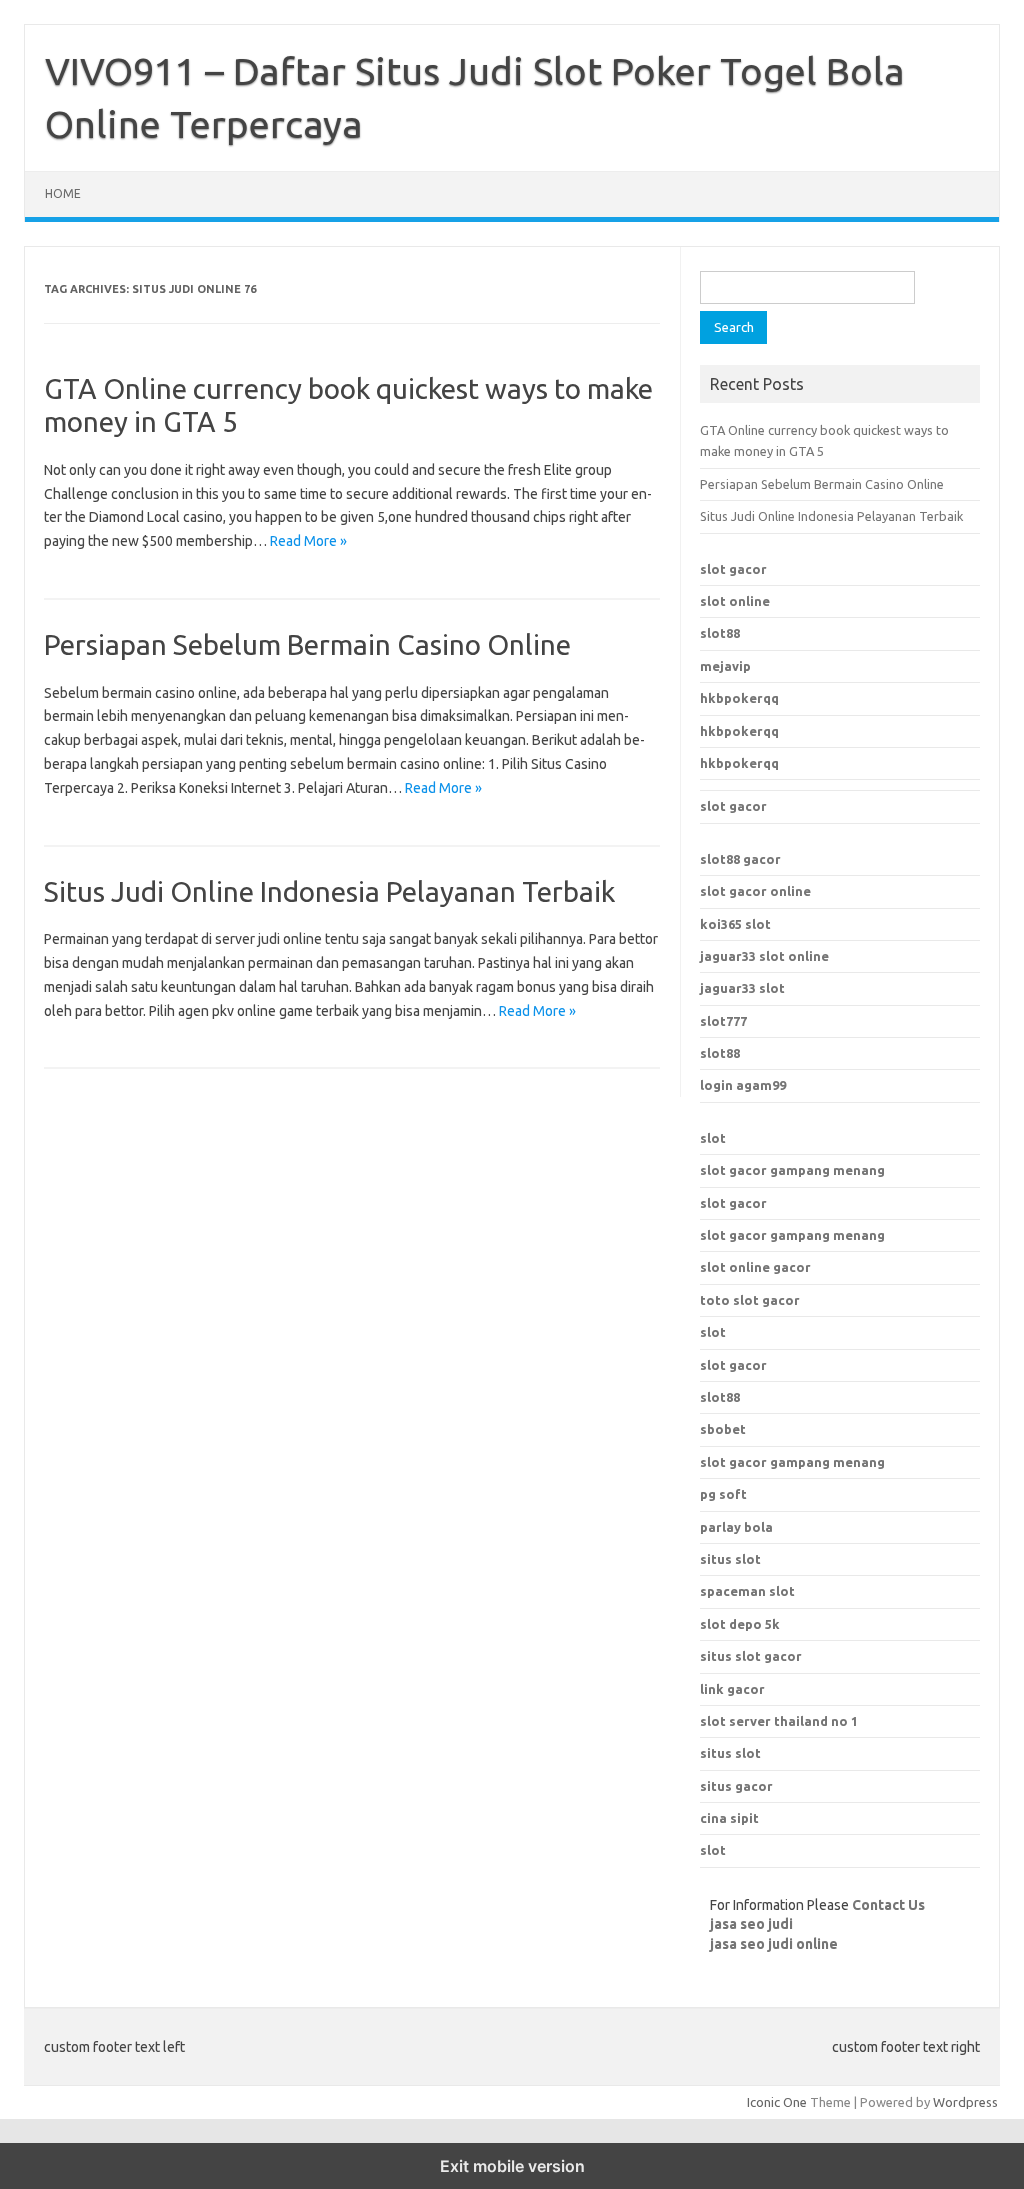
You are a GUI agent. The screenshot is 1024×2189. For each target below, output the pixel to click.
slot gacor (733, 569)
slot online (735, 601)
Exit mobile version (512, 2166)
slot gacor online (755, 891)
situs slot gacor (751, 1656)
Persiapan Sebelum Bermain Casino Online (307, 644)
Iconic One (777, 2102)
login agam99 (743, 1085)
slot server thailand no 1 (779, 1721)
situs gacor (736, 1786)
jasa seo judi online (774, 1944)
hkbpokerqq (739, 698)
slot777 (723, 1021)
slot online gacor (755, 1267)
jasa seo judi (751, 1924)
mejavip (725, 666)
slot (713, 1138)
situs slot (730, 1559)
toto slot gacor (750, 1300)
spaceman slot (747, 1591)
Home (63, 193)
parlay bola (736, 1527)
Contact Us (888, 1905)
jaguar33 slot (742, 988)
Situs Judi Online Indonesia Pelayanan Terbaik (329, 891)
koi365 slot (735, 924)
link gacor (732, 1689)
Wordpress (965, 2102)
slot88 (720, 633)
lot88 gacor (740, 859)
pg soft (723, 1494)
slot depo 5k (740, 1624)
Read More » (308, 541)
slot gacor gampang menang (792, 1170)
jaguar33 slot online (764, 956)
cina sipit (729, 1818)
